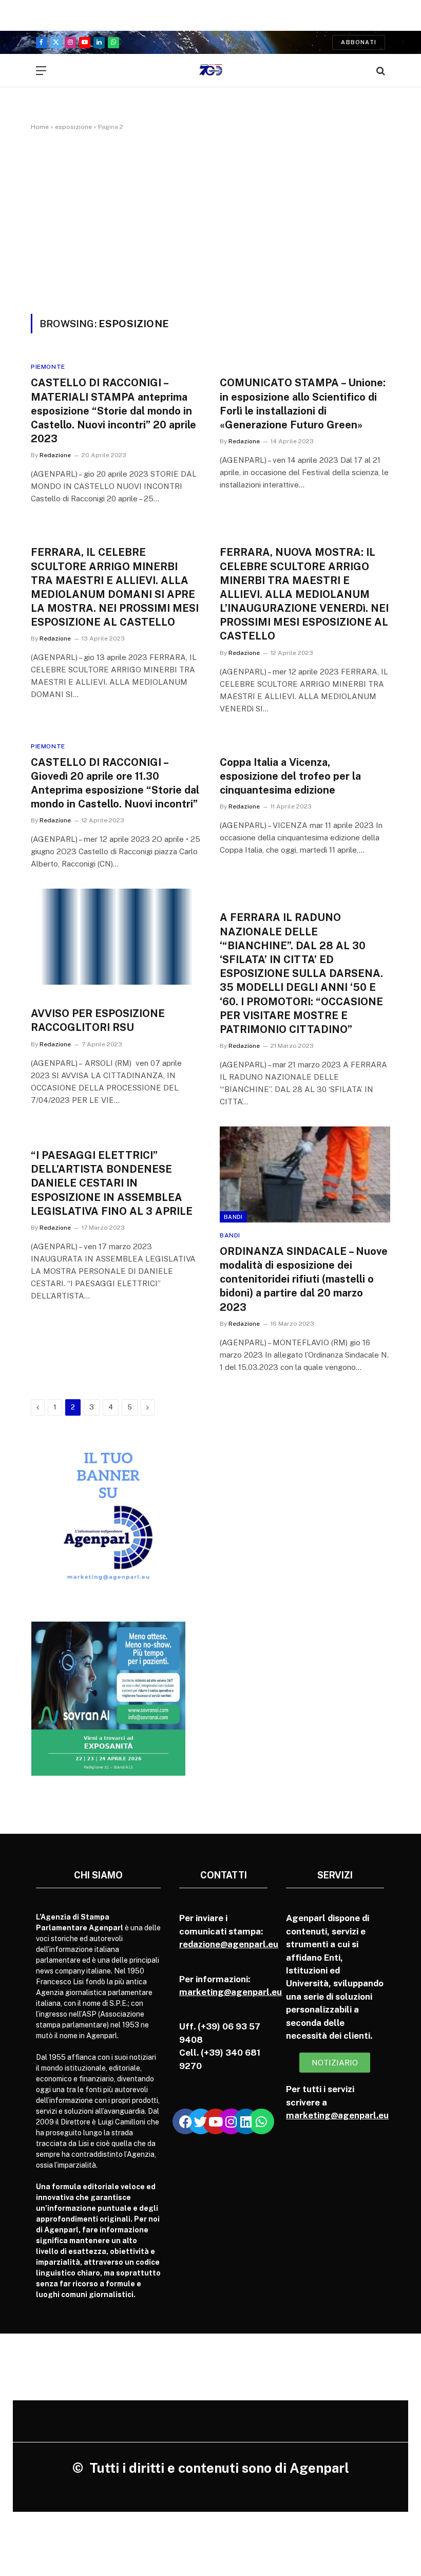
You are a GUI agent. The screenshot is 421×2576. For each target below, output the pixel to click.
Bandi (233, 1217)
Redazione (55, 455)
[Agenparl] (211, 71)
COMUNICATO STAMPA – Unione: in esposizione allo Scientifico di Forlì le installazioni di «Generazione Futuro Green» (303, 404)
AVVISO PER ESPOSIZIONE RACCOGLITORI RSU (98, 1020)
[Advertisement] (210, 220)
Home (40, 127)
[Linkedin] (246, 2121)
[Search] (380, 71)
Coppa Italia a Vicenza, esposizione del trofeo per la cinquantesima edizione (290, 776)
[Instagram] (231, 2121)
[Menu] (41, 71)
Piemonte (48, 367)
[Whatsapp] (261, 2121)
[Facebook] (185, 2121)
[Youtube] (216, 2121)
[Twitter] (201, 2121)
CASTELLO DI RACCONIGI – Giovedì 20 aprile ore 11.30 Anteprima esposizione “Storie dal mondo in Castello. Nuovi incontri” (115, 783)
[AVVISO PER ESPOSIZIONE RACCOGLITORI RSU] (116, 937)
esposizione (73, 127)
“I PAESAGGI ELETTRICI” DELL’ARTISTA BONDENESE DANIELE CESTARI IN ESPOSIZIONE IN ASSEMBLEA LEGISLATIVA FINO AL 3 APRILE (112, 1183)
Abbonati (359, 42)
